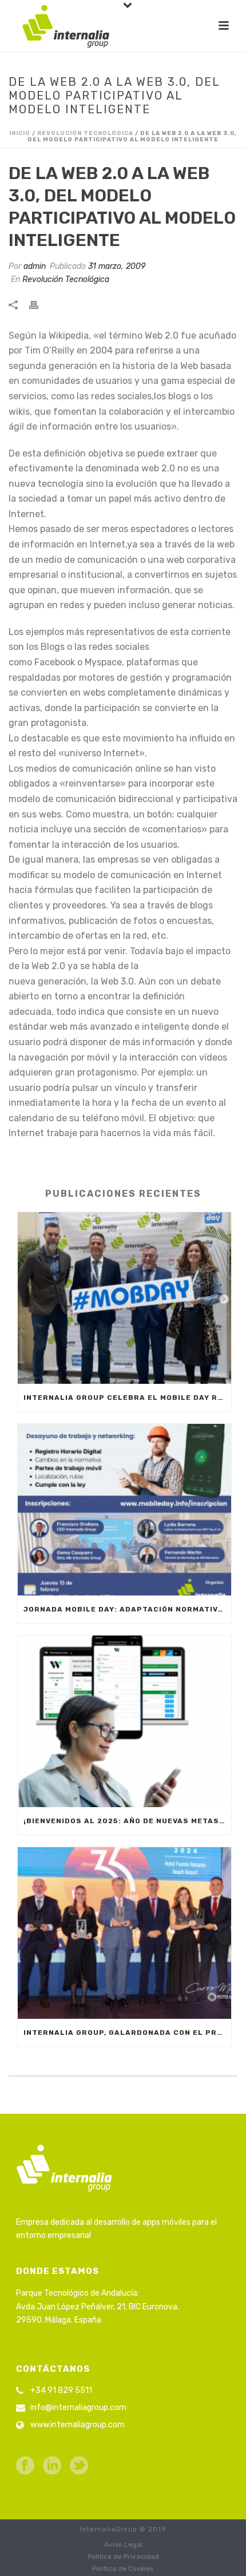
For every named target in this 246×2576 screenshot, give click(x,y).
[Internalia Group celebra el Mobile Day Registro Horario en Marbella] (124, 1298)
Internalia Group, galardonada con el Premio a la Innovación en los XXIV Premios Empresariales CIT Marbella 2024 (127, 2033)
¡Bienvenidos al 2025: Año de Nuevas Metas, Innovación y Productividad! (127, 1821)
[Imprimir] (39, 304)
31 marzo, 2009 (117, 266)
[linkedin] (52, 2466)
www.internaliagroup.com (78, 2425)
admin (35, 266)
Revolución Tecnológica (85, 133)
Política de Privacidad (123, 2557)
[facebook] (25, 2466)
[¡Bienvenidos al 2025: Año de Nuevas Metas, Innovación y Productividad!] (124, 1721)
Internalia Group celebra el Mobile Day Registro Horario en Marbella (127, 1398)
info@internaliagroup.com (78, 2408)
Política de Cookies (123, 2569)
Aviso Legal (123, 2545)
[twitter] (79, 2466)
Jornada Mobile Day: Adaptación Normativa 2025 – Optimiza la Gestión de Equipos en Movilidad (127, 1609)
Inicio (20, 133)
